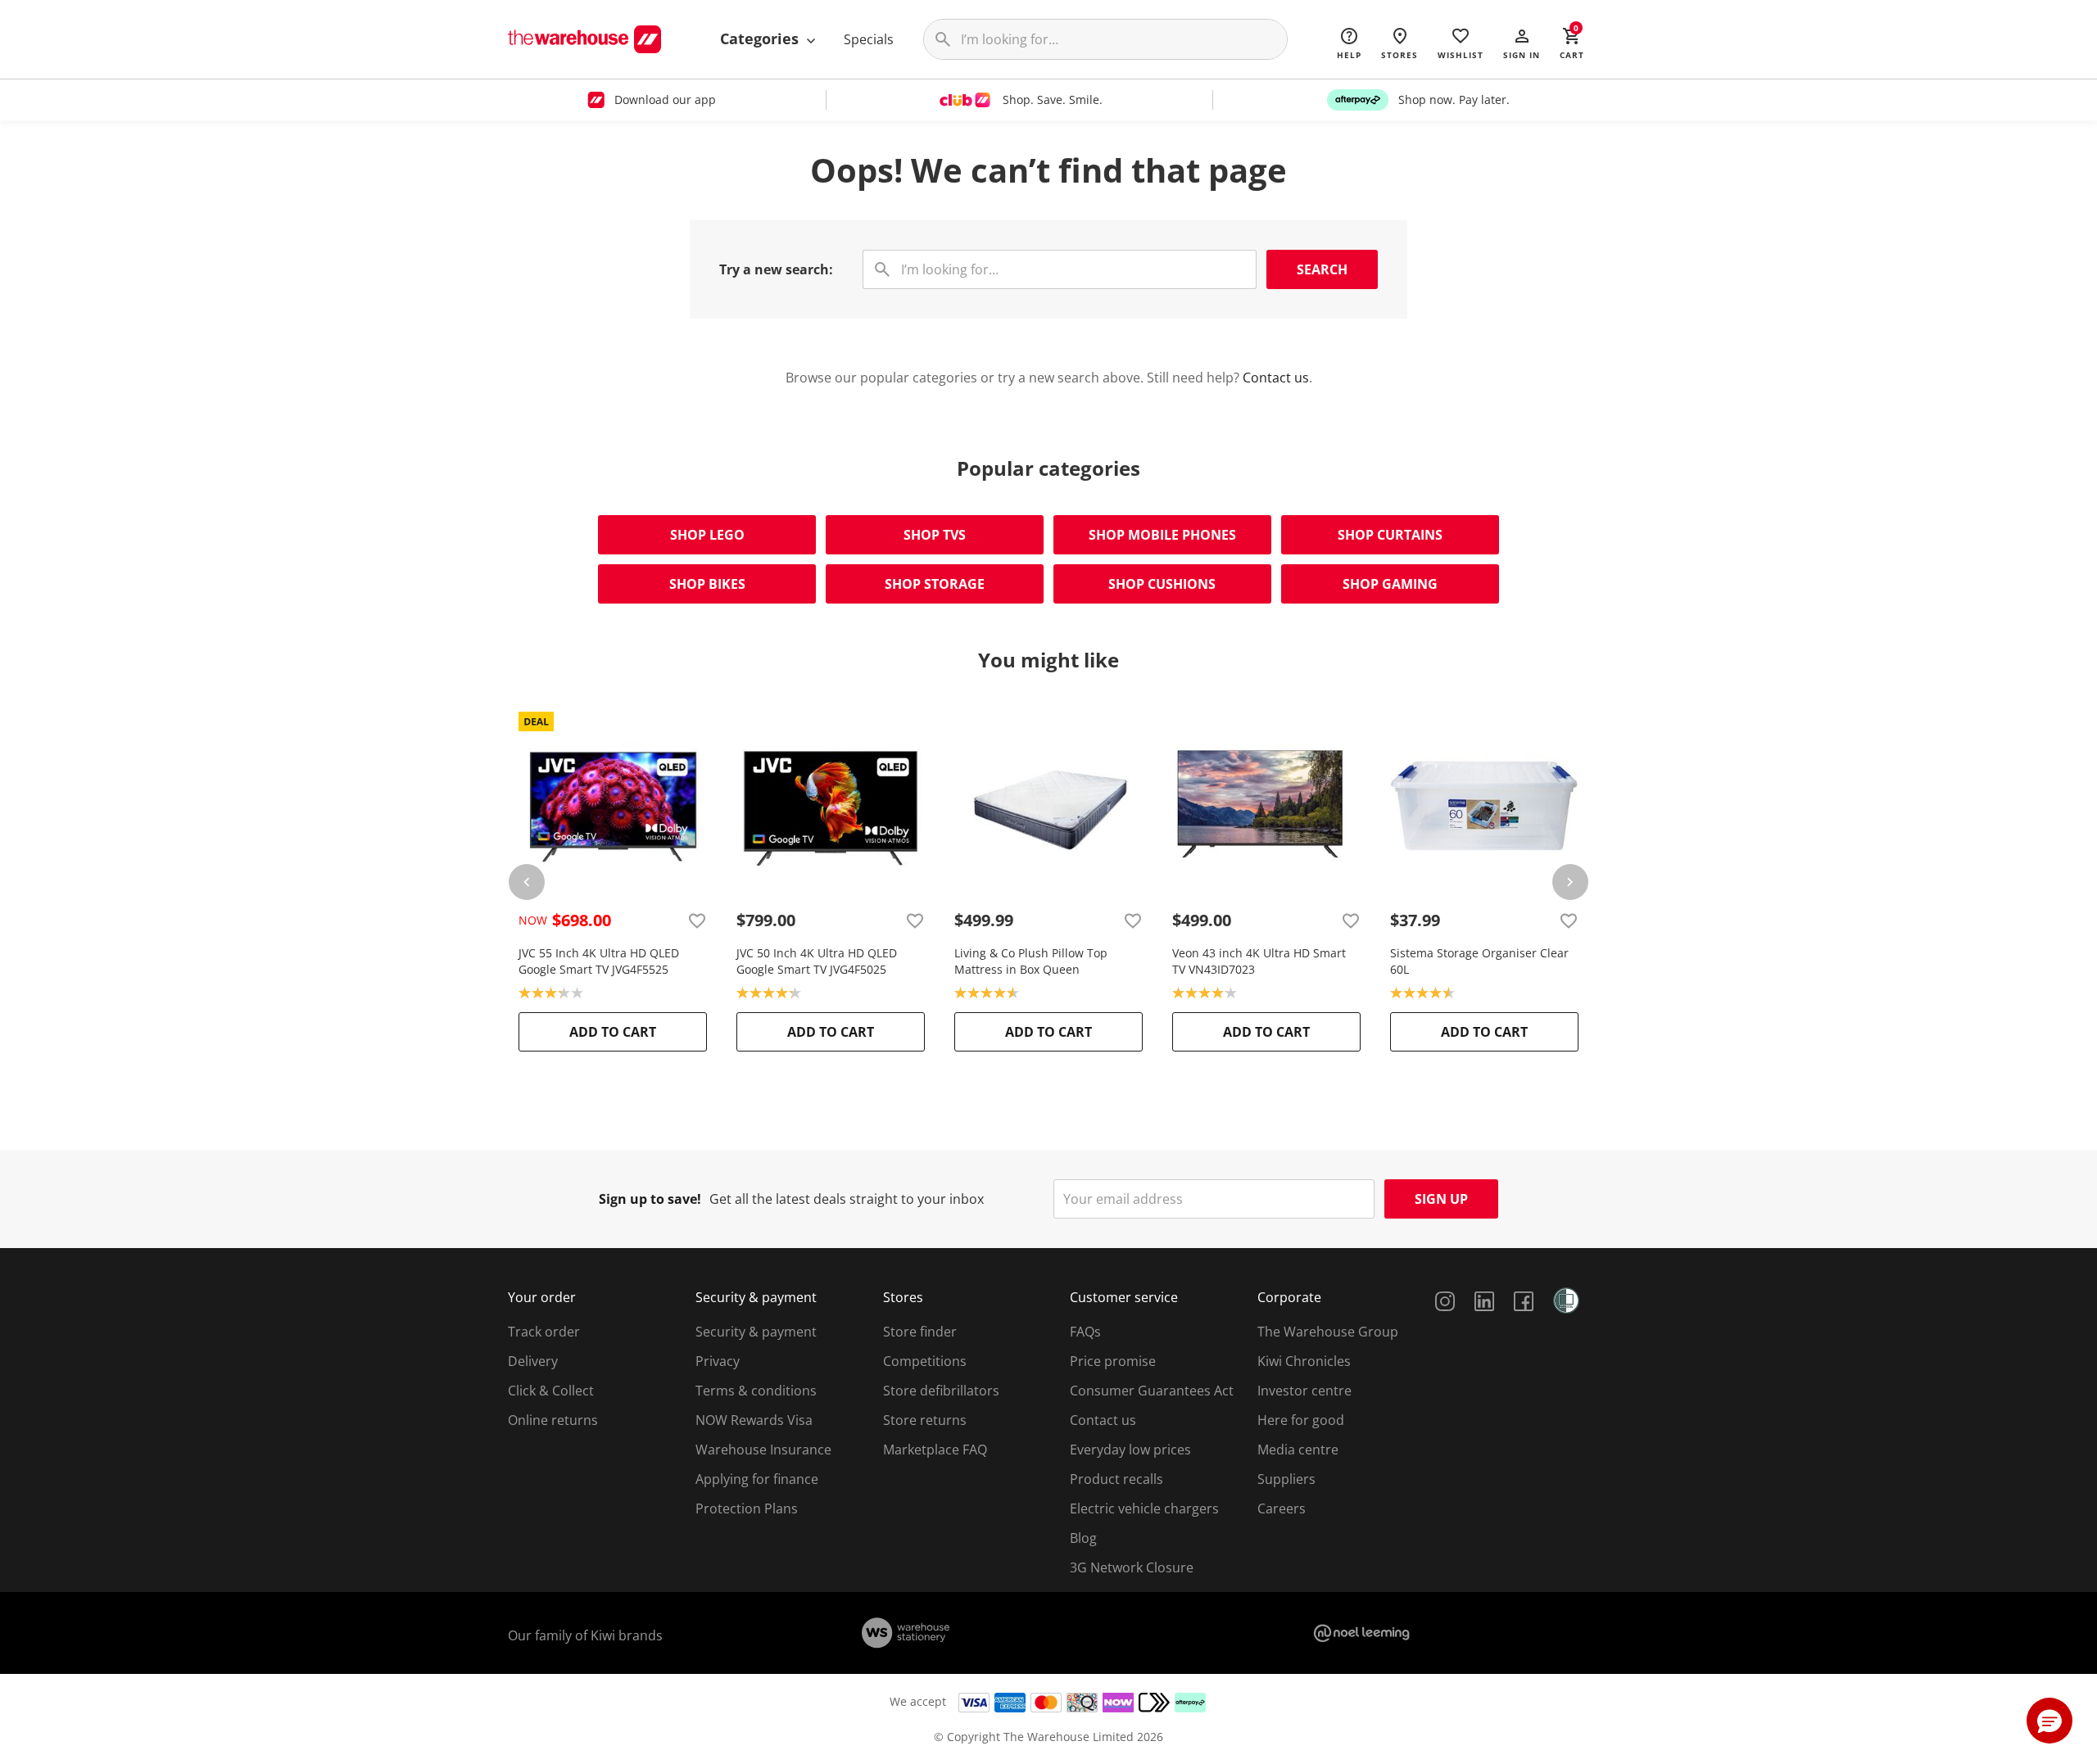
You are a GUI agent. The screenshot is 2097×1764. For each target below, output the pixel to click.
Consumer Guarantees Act (1152, 1391)
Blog (1083, 1538)
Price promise (1113, 1361)
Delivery (533, 1361)
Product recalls (1116, 1479)
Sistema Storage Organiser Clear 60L (1479, 961)
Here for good (1301, 1420)
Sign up (1441, 1199)
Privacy (718, 1361)
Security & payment (756, 1332)
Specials (869, 39)
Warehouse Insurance (763, 1450)
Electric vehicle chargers (1144, 1508)
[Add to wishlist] (697, 920)
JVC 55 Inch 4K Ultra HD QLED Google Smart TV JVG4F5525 (599, 961)
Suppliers (1286, 1479)
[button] (1522, 43)
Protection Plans (747, 1508)
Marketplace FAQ (935, 1450)
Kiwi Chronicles (1304, 1361)
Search (1322, 269)
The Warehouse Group (1328, 1332)
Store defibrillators (941, 1391)
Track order (544, 1332)
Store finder (920, 1332)
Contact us (1276, 378)
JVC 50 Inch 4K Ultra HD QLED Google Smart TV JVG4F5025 (817, 961)
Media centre (1298, 1450)
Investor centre (1304, 1391)
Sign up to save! (650, 1199)
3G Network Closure (1132, 1567)
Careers (1282, 1508)
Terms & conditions (756, 1391)
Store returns (925, 1420)
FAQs (1085, 1332)
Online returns (553, 1420)
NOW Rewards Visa (754, 1420)
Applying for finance (757, 1479)
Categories (761, 38)
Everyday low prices (1130, 1450)
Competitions (925, 1361)
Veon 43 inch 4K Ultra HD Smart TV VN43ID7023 (1259, 961)
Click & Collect (551, 1391)
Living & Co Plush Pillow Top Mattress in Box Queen (1031, 961)
